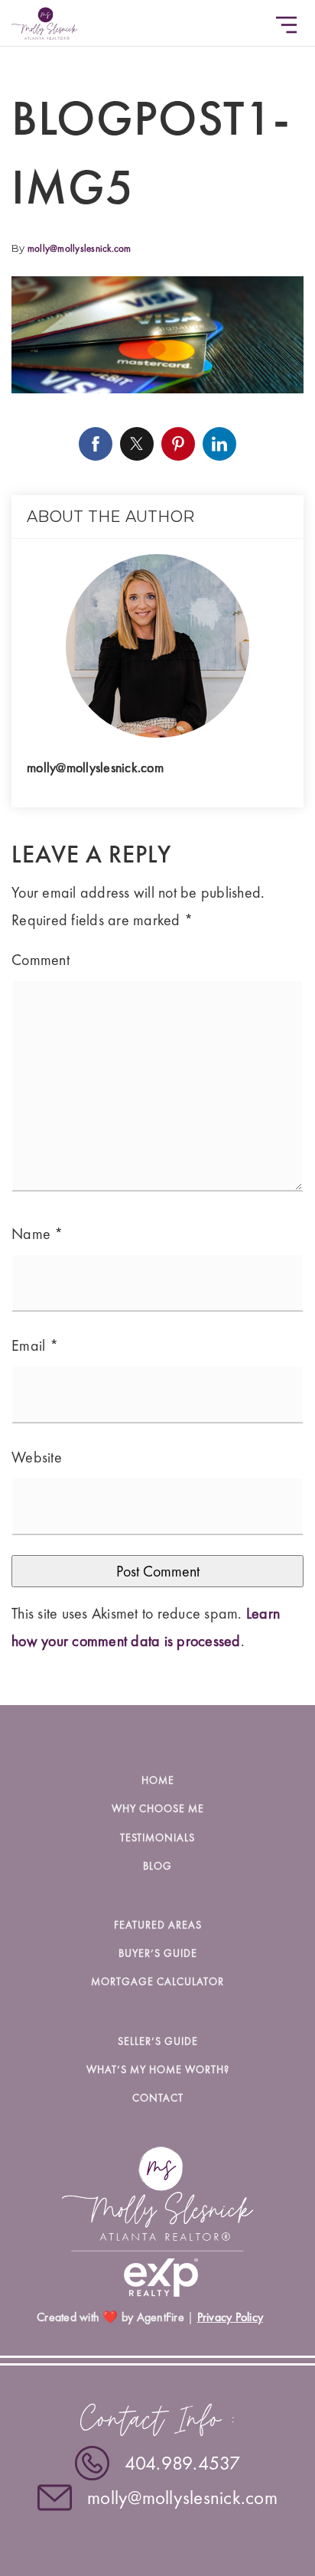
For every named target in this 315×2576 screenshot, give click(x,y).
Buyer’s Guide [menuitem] (158, 1953)
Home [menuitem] (158, 1780)
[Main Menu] (286, 25)
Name (37, 1234)
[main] (157, 853)
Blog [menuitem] (157, 1866)
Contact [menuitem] (158, 2098)
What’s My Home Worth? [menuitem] (158, 2069)
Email (35, 1345)
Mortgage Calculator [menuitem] (157, 1981)
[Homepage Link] (44, 21)
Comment (41, 960)
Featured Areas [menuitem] (158, 1925)
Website (37, 1457)
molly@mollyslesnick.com (80, 248)
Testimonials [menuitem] (157, 1837)
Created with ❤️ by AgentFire (110, 2317)
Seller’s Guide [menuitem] (158, 2041)
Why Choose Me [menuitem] (158, 1808)
